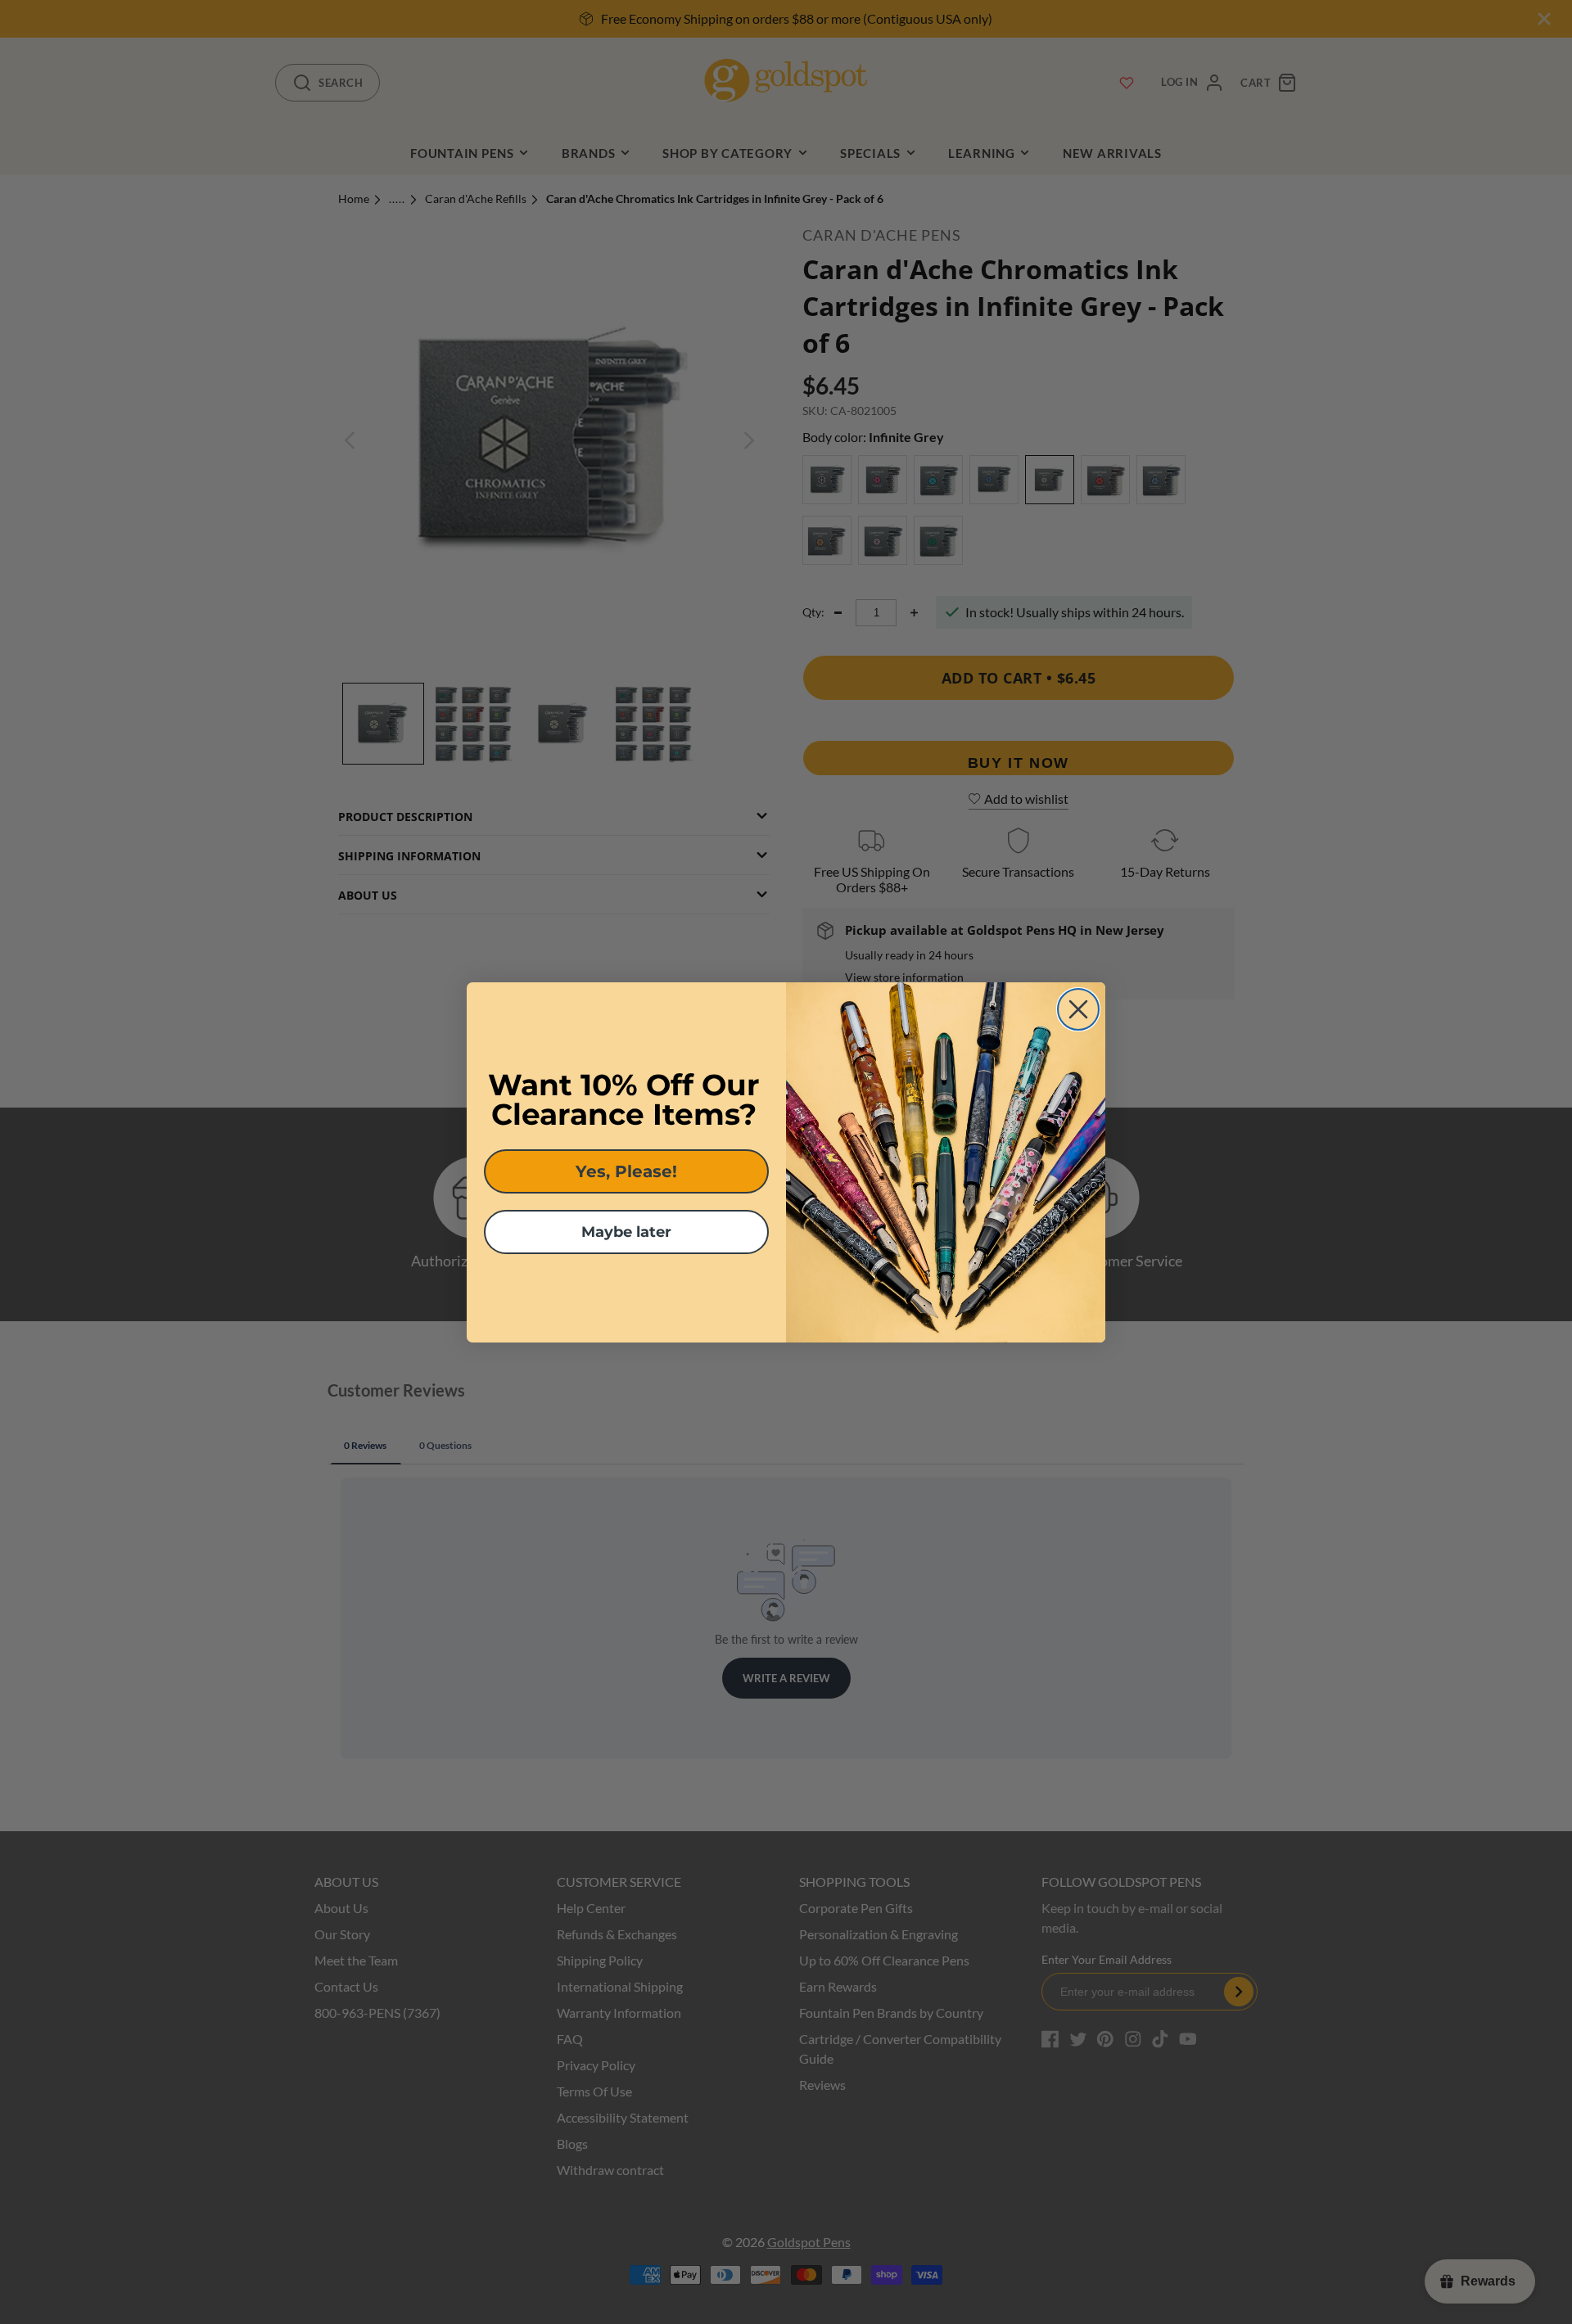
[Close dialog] (1078, 1009)
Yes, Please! (626, 1171)
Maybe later (626, 1232)
